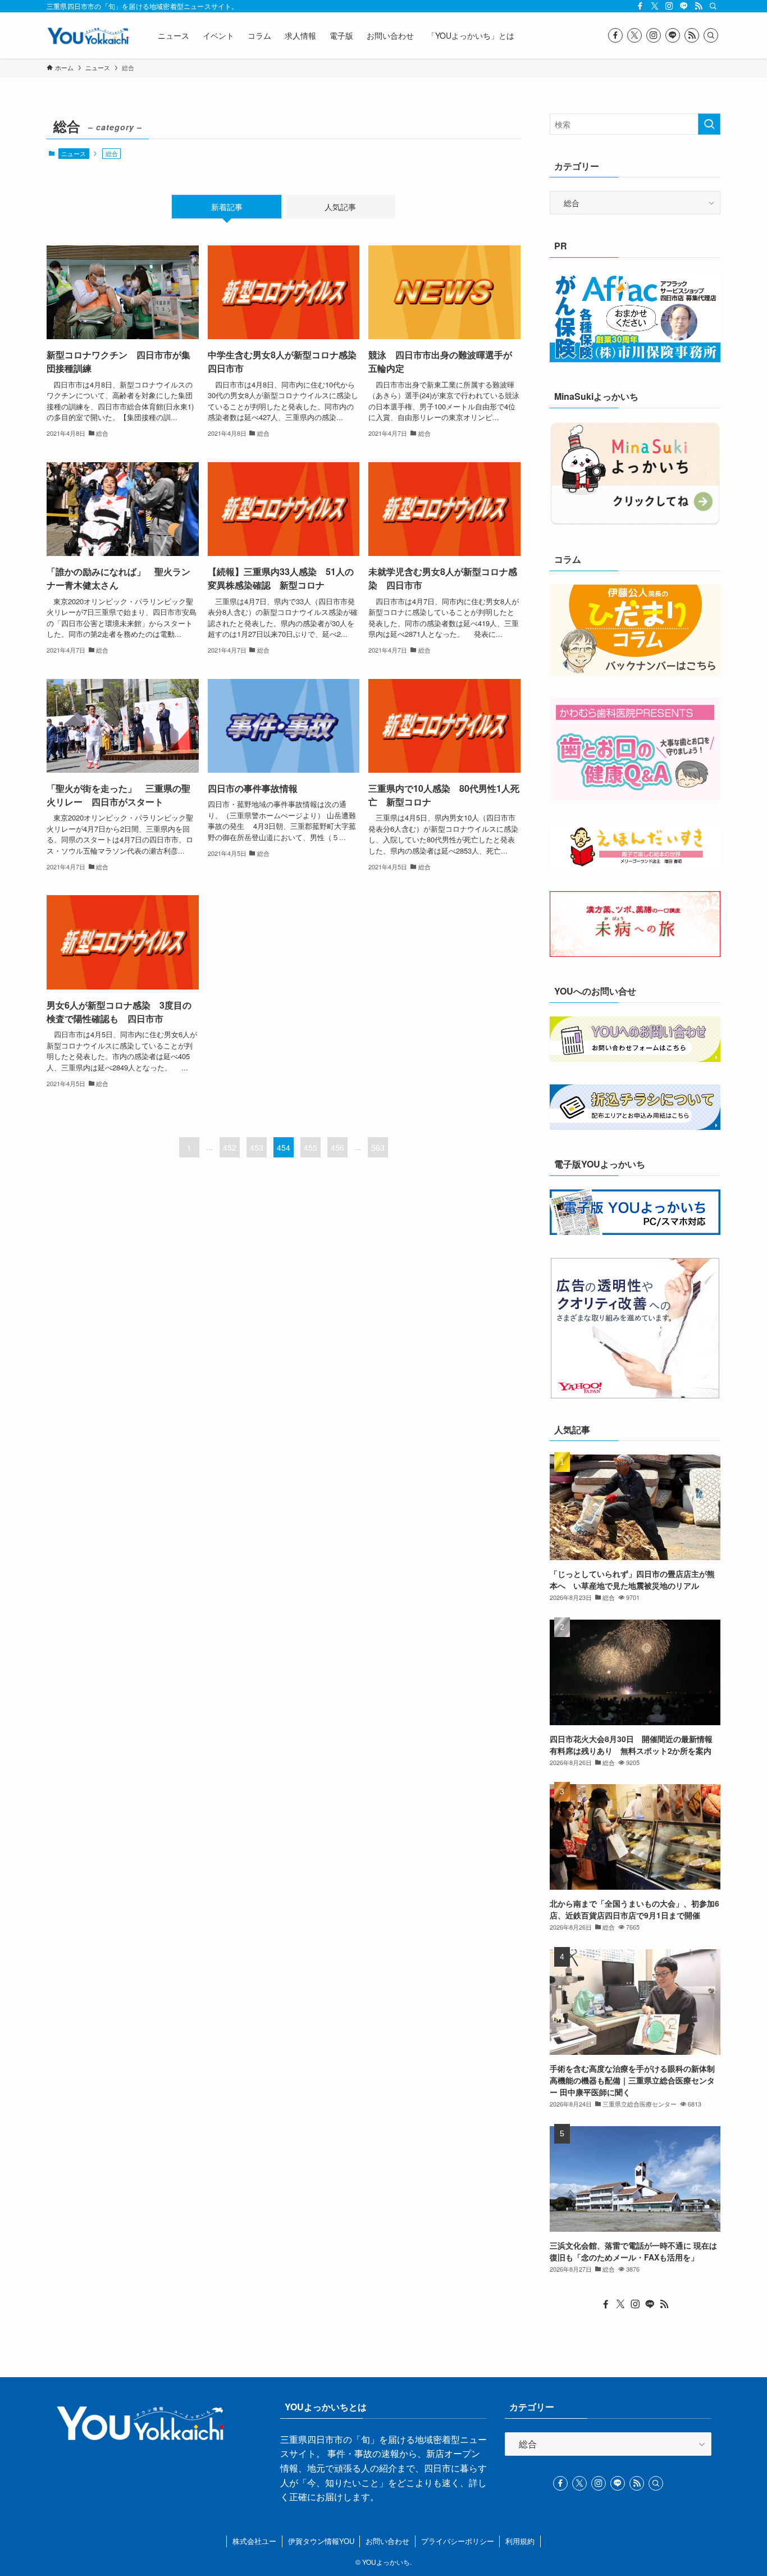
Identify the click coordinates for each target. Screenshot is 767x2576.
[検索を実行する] (709, 124)
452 (230, 1147)
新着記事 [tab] (227, 207)
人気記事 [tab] (340, 207)
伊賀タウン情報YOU (321, 2541)
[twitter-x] (655, 6)
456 (337, 1147)
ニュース (74, 153)
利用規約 (520, 2541)
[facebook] (640, 6)
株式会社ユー (254, 2541)
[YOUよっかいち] (88, 35)
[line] (684, 6)
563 (378, 1147)
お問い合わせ (387, 2541)
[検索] (713, 6)
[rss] (698, 6)
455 (311, 1147)
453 (257, 1147)
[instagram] (669, 6)
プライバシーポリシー (458, 2541)
